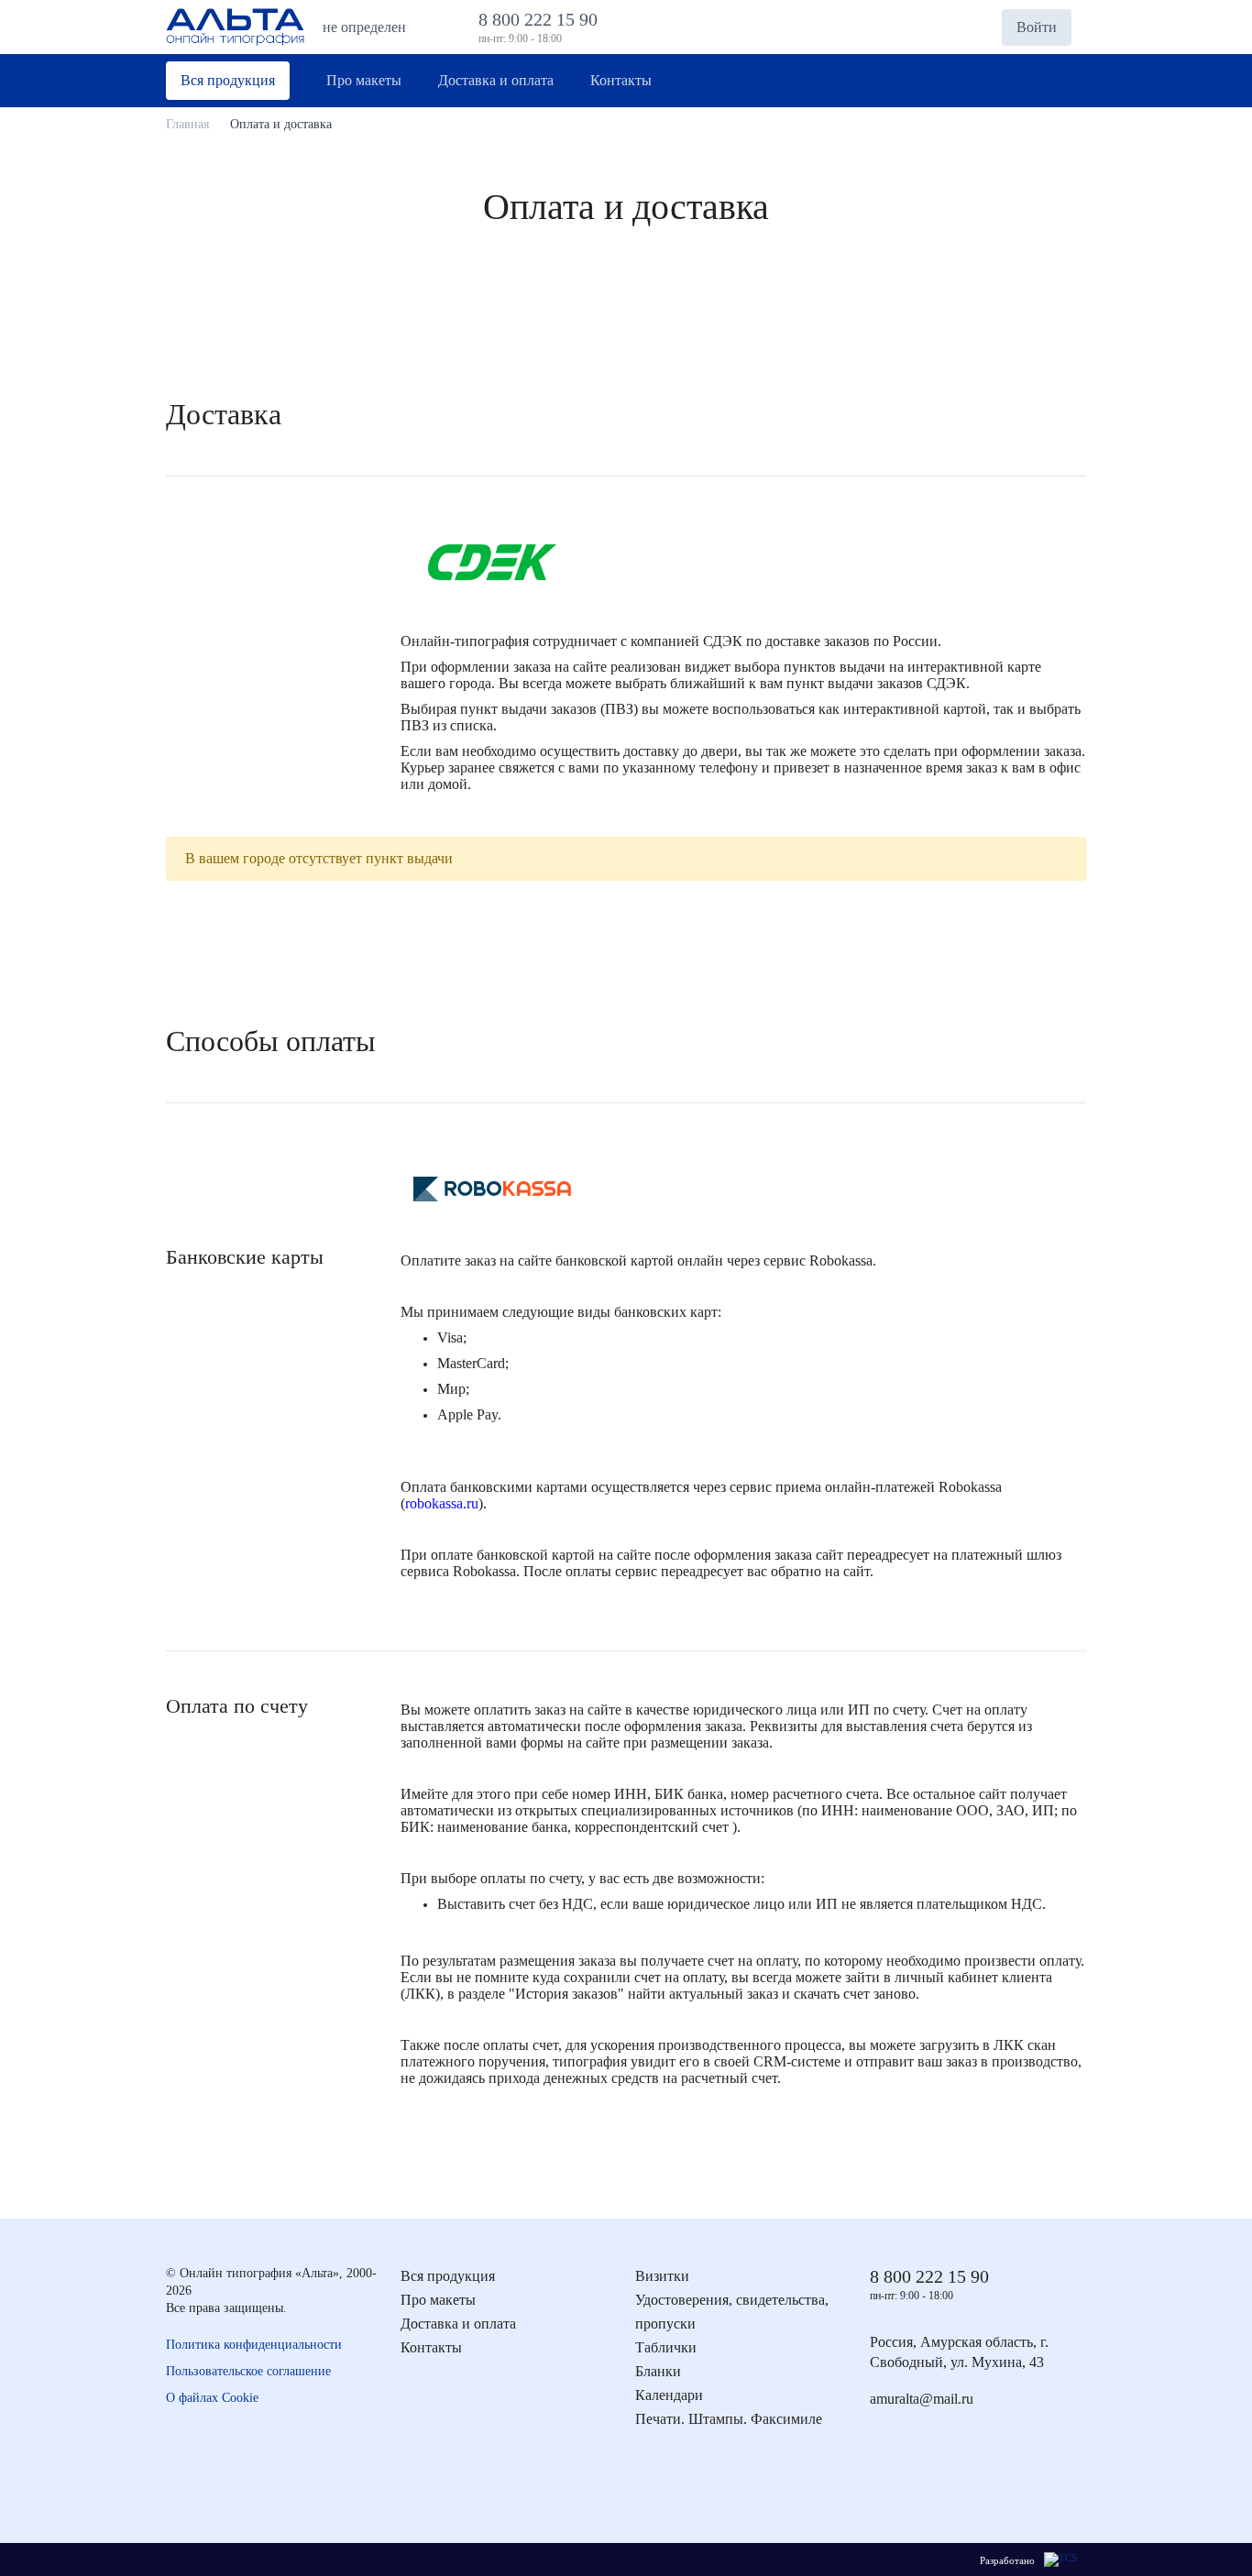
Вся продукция (448, 2276)
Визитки (662, 2276)
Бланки (658, 2371)
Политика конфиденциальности (254, 2345)
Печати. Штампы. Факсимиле (729, 2419)
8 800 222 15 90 (543, 19)
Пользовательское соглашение (248, 2371)
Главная (187, 124)
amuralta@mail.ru (922, 2399)
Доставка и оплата (458, 2324)
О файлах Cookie (212, 2398)
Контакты (431, 2347)
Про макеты (438, 2300)
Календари (669, 2395)
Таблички (666, 2347)
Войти (1037, 27)
